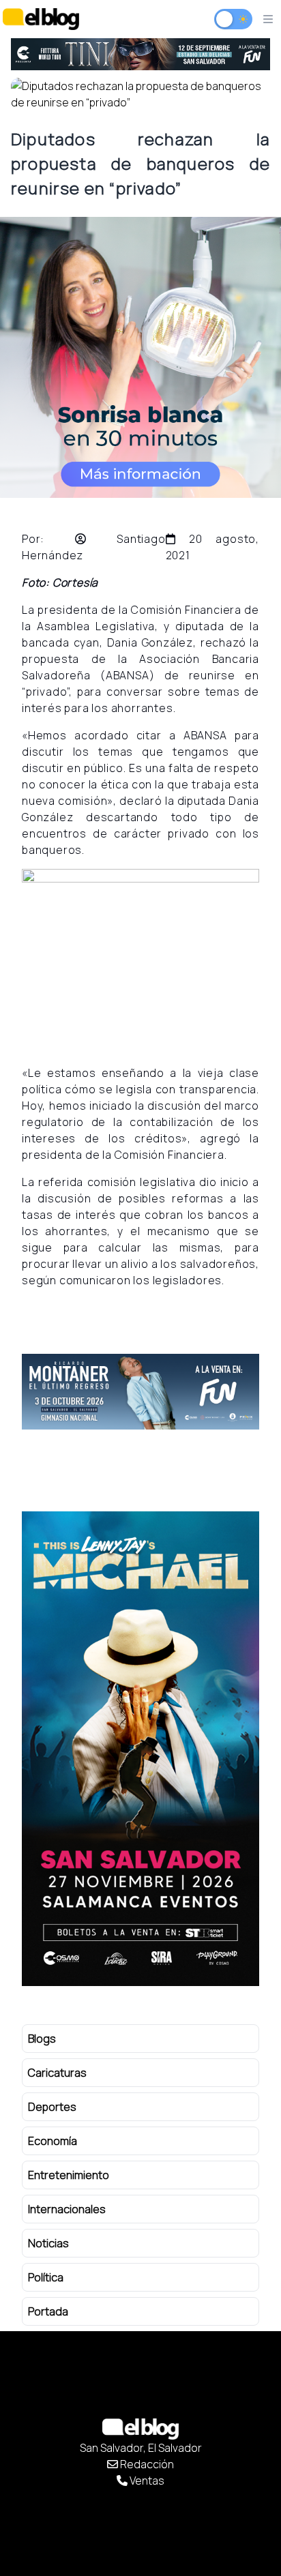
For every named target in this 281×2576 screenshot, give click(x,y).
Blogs (42, 2039)
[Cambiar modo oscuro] (233, 19)
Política (46, 2277)
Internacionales (67, 2209)
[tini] (140, 54)
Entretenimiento (69, 2175)
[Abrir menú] (268, 19)
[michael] (140, 1749)
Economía (53, 2141)
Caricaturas (57, 2073)
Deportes (52, 2107)
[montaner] (140, 1392)
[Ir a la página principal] (41, 19)
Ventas (146, 2481)
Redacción (146, 2464)
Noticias (48, 2243)
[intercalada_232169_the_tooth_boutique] (140, 357)
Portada (48, 2311)
